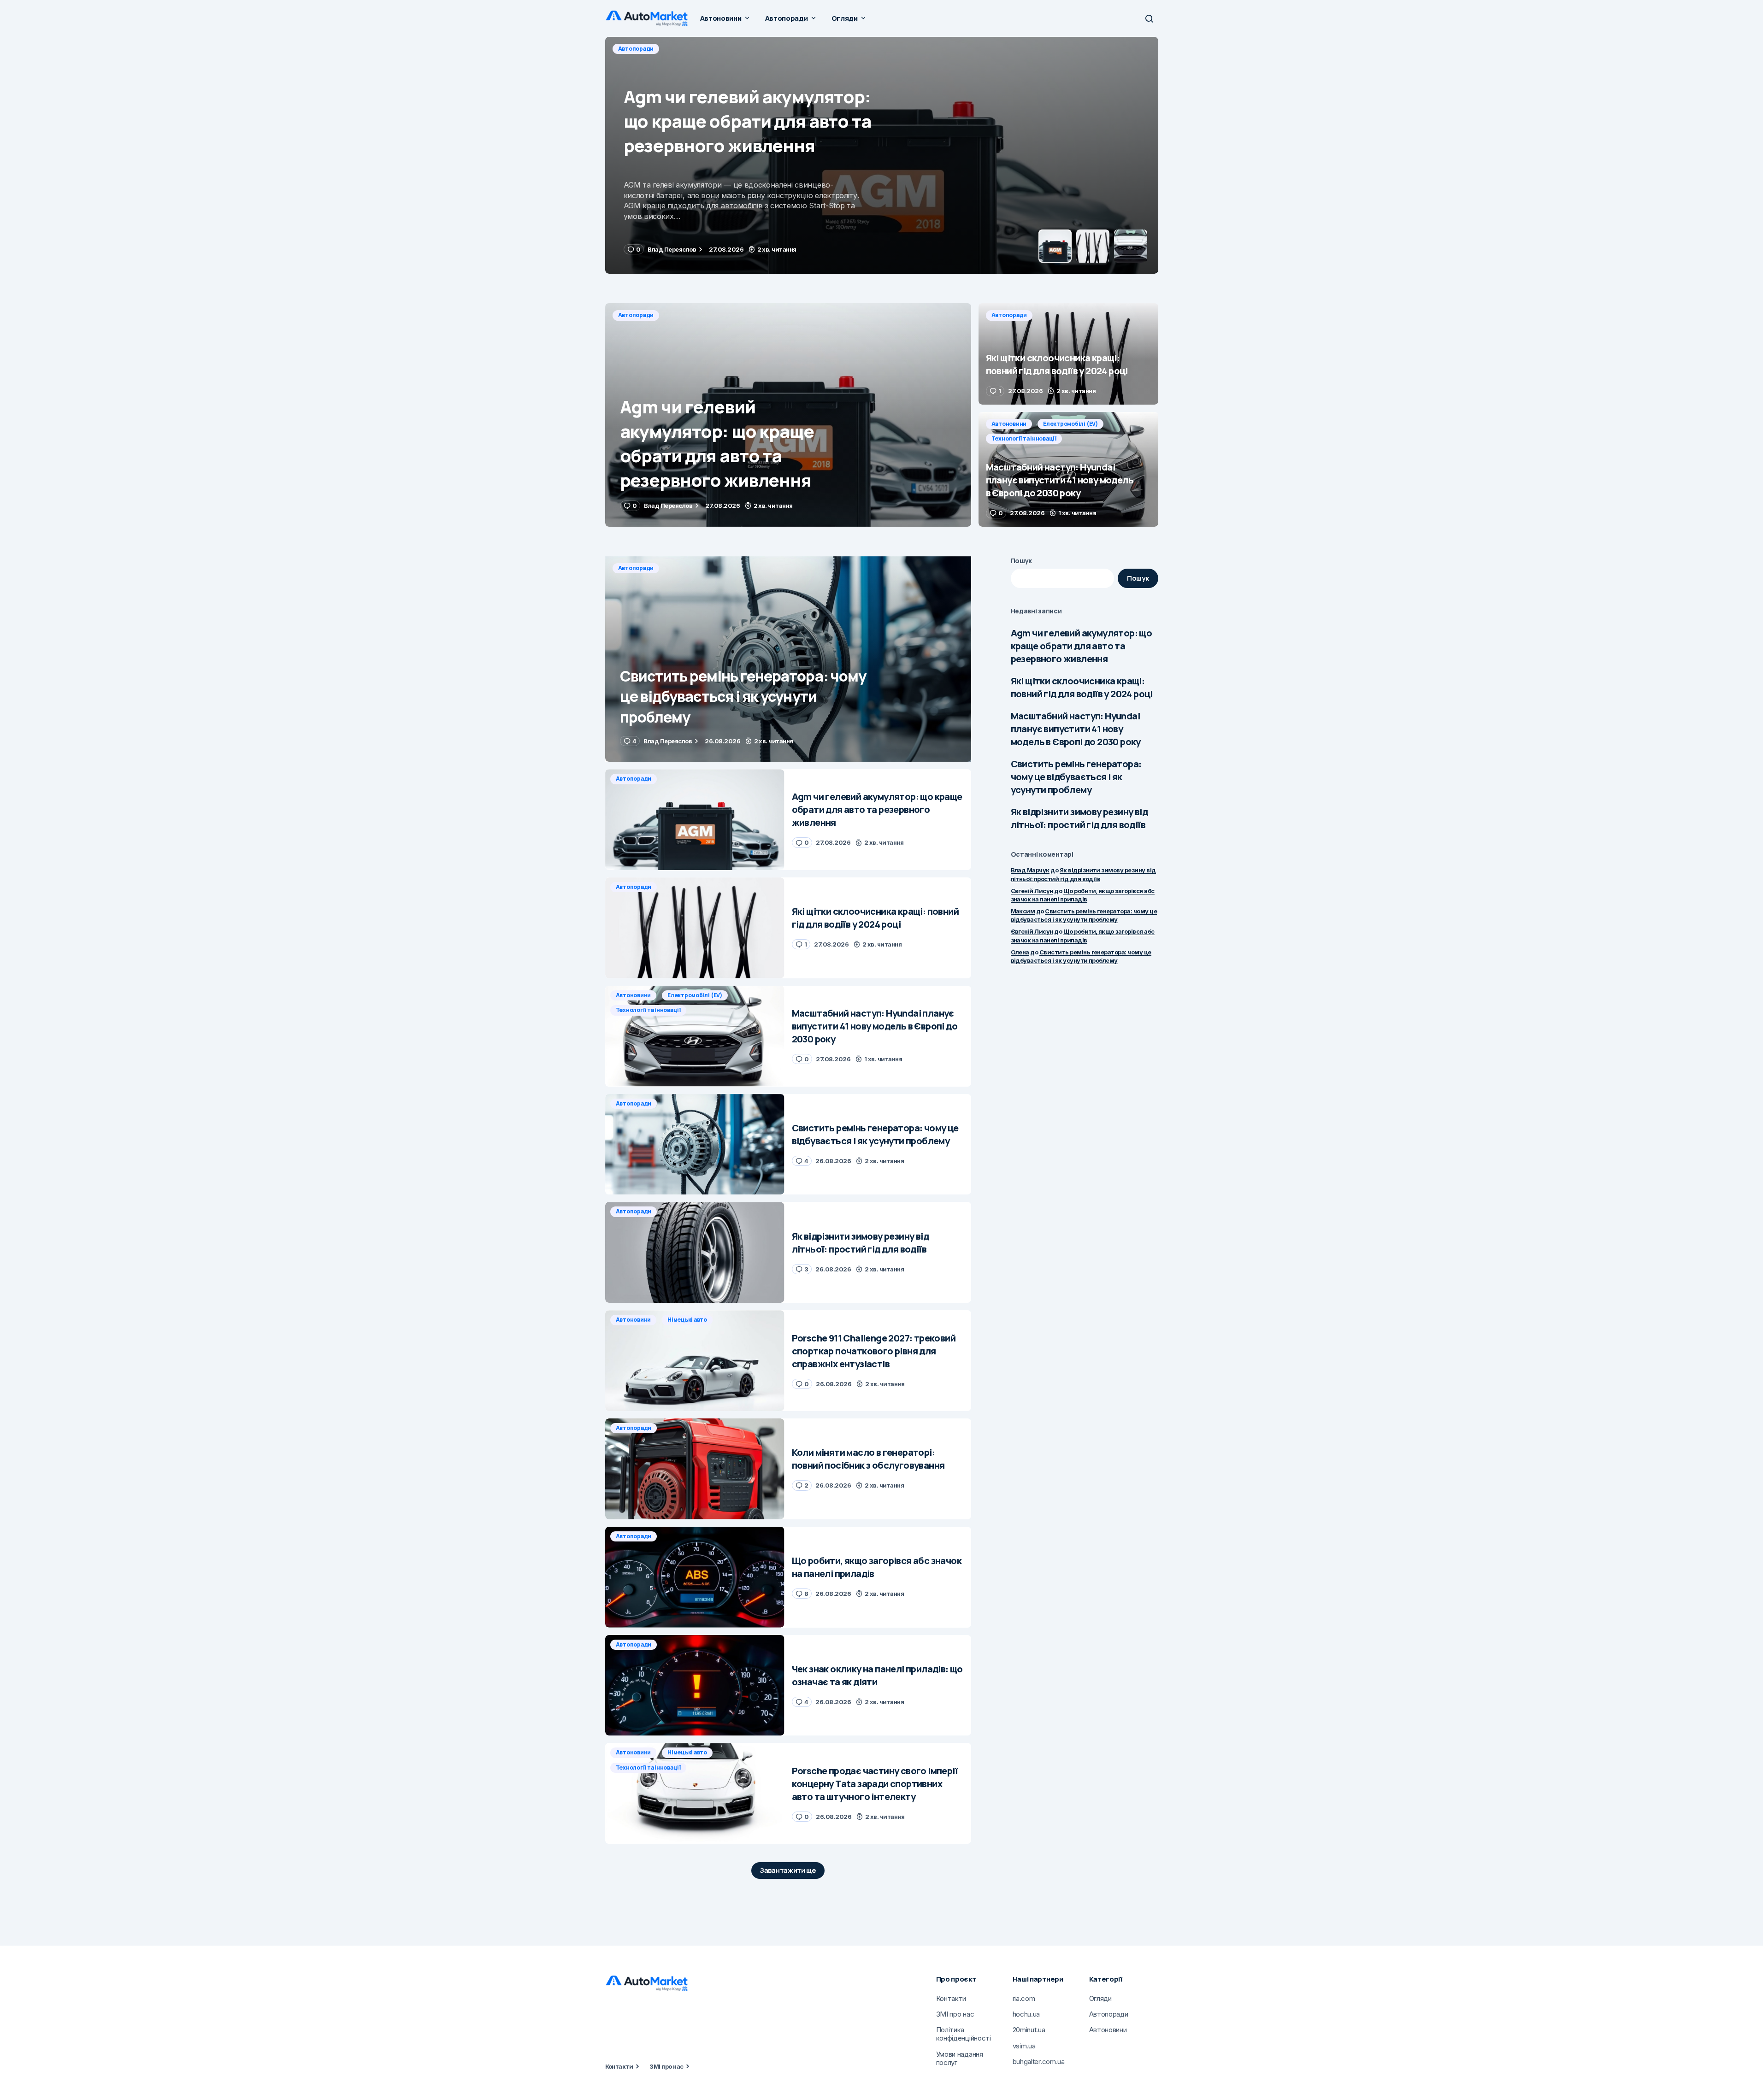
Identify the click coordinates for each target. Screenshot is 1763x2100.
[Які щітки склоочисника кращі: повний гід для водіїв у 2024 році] (882, 155)
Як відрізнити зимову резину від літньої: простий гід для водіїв (1079, 818)
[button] (1149, 18)
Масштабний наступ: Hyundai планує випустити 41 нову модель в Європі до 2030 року (1076, 729)
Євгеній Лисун (1032, 891)
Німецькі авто (687, 1320)
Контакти (619, 2066)
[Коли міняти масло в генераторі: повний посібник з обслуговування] (695, 1469)
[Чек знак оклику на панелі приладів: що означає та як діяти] (695, 1685)
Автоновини (1009, 424)
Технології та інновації (1024, 438)
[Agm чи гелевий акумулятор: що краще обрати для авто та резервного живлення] (788, 415)
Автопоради (636, 49)
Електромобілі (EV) (1070, 424)
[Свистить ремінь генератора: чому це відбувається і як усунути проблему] (788, 659)
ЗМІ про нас (666, 2066)
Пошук (1022, 561)
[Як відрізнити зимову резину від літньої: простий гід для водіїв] (695, 1252)
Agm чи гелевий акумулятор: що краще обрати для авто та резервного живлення (1082, 646)
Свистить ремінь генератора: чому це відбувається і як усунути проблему (1076, 777)
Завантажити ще (788, 1870)
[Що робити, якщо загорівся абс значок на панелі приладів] (695, 1577)
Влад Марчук (1030, 870)
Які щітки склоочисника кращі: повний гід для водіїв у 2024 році (1082, 687)
